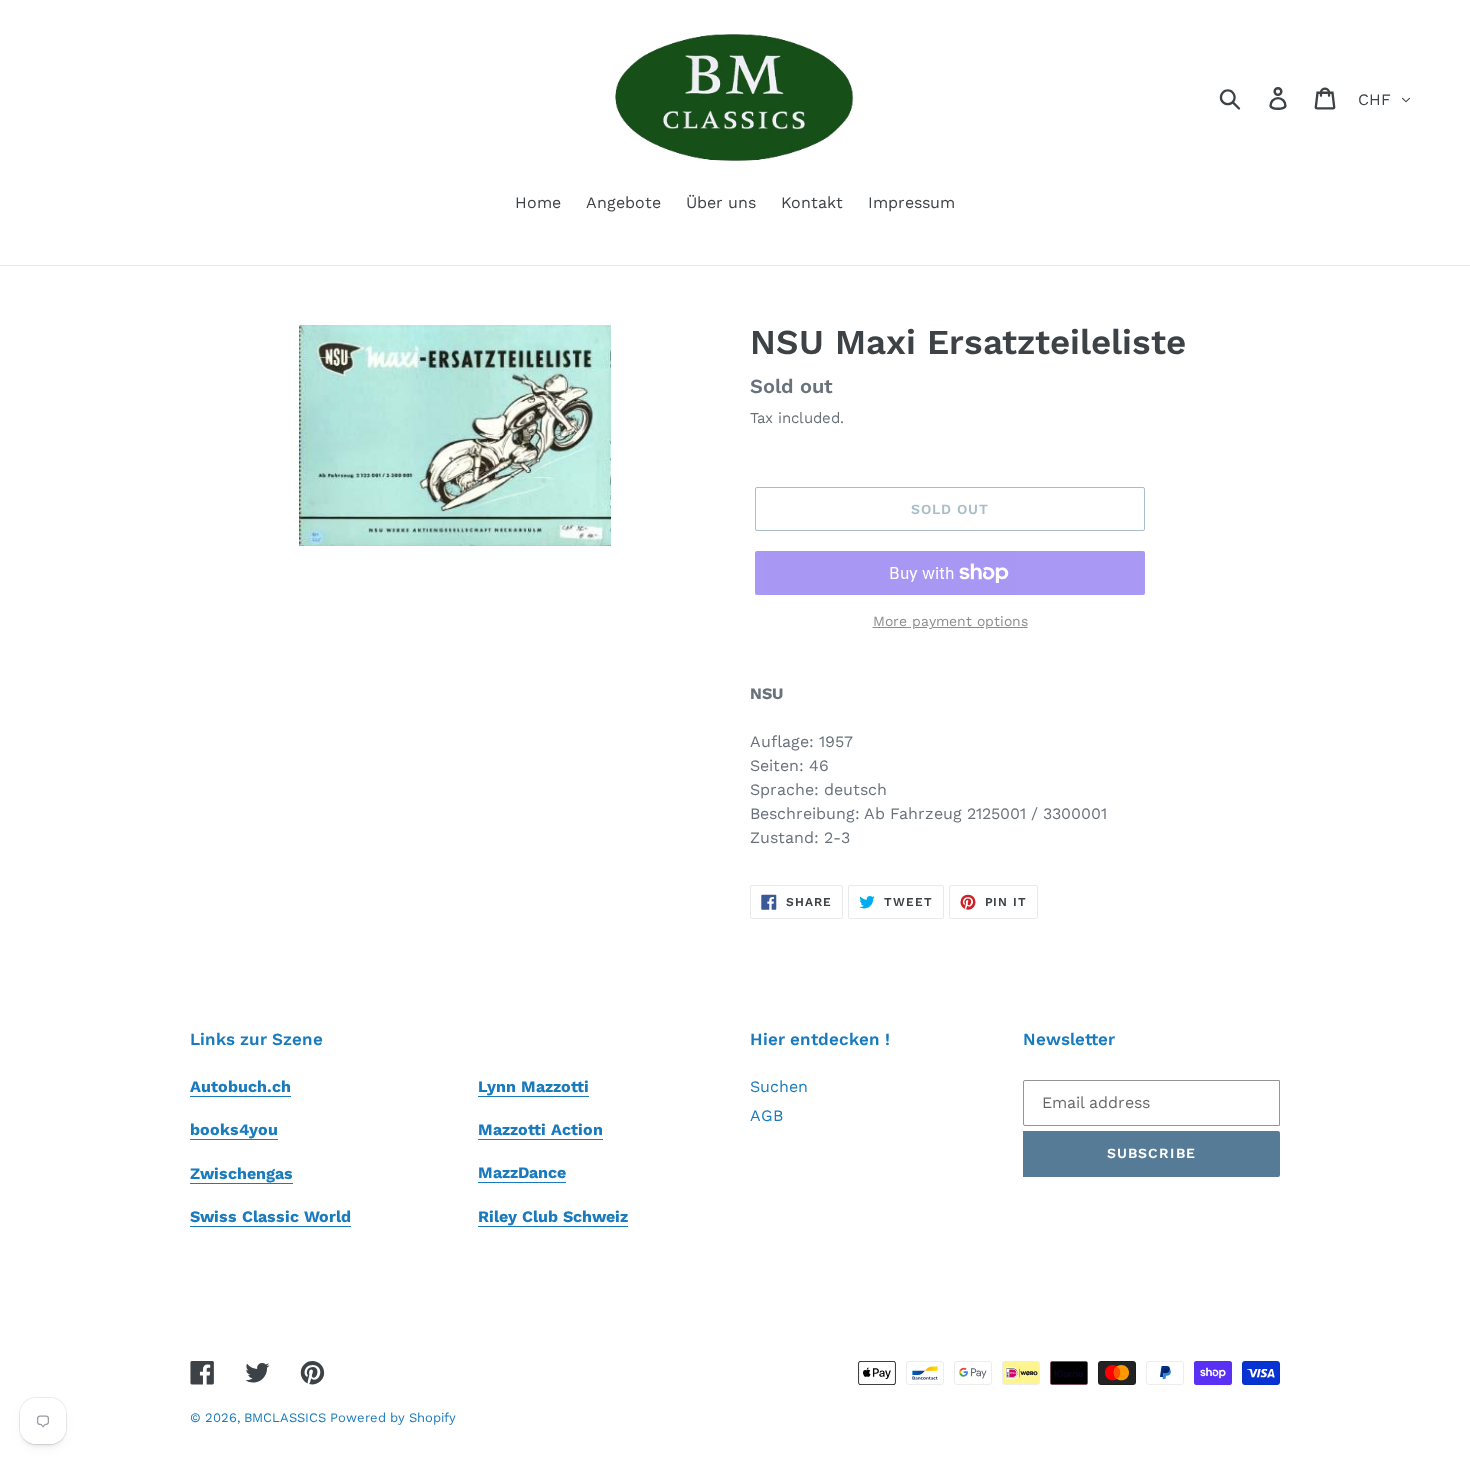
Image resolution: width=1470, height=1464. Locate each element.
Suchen (779, 1086)
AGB (766, 1115)
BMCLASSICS (287, 1417)
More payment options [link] (950, 621)
